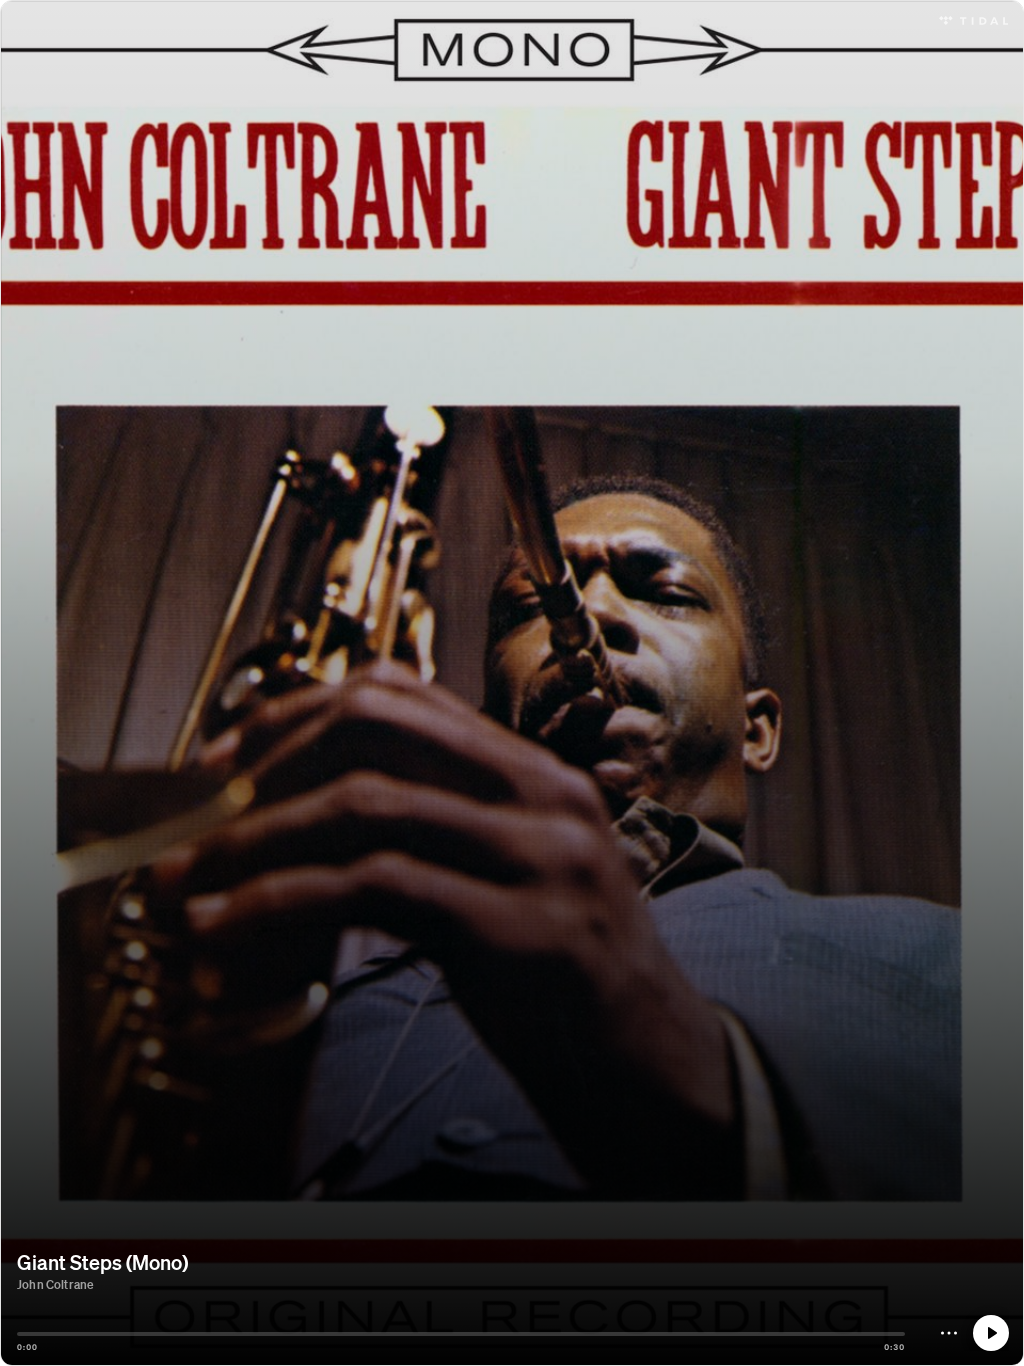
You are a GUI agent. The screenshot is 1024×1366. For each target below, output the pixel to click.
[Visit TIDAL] (973, 18)
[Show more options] (949, 1333)
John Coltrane (55, 1284)
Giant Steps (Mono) (102, 1262)
